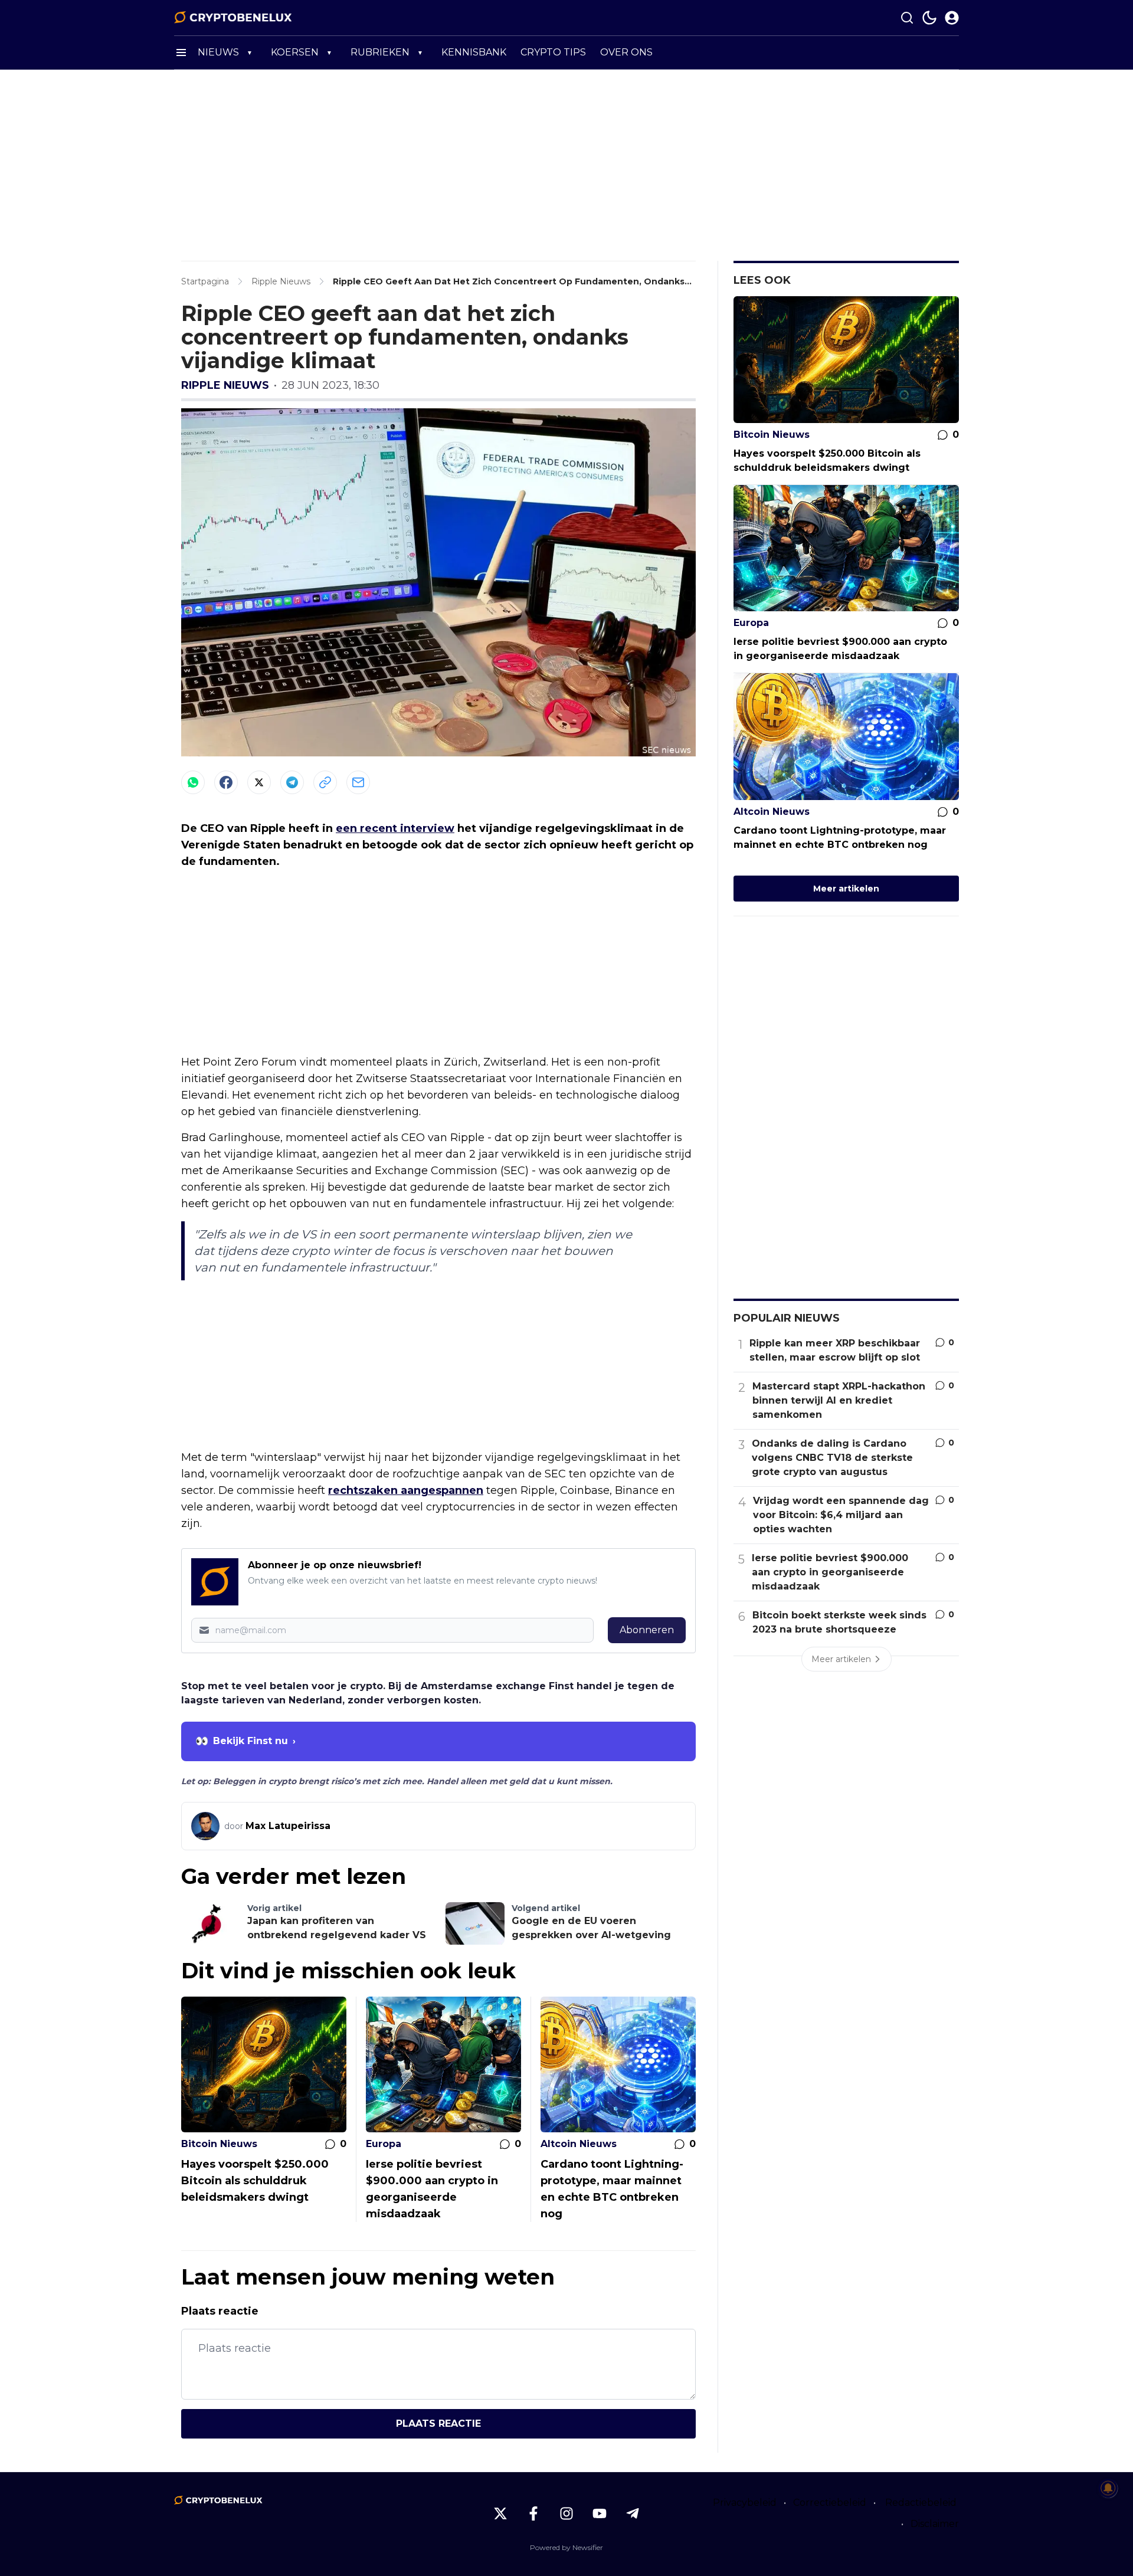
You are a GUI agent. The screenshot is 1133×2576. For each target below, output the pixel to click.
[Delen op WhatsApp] (193, 782)
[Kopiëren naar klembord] (325, 782)
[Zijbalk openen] (181, 53)
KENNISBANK (474, 52)
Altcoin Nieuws (579, 2144)
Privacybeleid (745, 2503)
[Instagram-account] (566, 2513)
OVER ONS (626, 52)
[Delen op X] (259, 782)
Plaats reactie (438, 2423)
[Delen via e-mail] (358, 782)
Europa (384, 2144)
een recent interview (395, 828)
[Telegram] (292, 782)
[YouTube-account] (600, 2513)
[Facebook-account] (533, 2513)
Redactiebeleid (921, 2503)
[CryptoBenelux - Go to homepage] (218, 2500)
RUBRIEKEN (380, 52)
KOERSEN (295, 52)
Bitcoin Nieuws (219, 2144)
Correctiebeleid (830, 2503)
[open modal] (952, 18)
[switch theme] (929, 18)
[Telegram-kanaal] (633, 2513)
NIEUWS (218, 52)
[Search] (907, 18)
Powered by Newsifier (566, 2547)
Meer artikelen (846, 889)
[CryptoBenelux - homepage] (233, 18)
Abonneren (647, 1630)
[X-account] (500, 2513)
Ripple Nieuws (225, 385)
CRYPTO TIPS (553, 52)
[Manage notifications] (1108, 2488)
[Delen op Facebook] (226, 782)
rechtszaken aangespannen (406, 1490)
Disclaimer (935, 2524)
